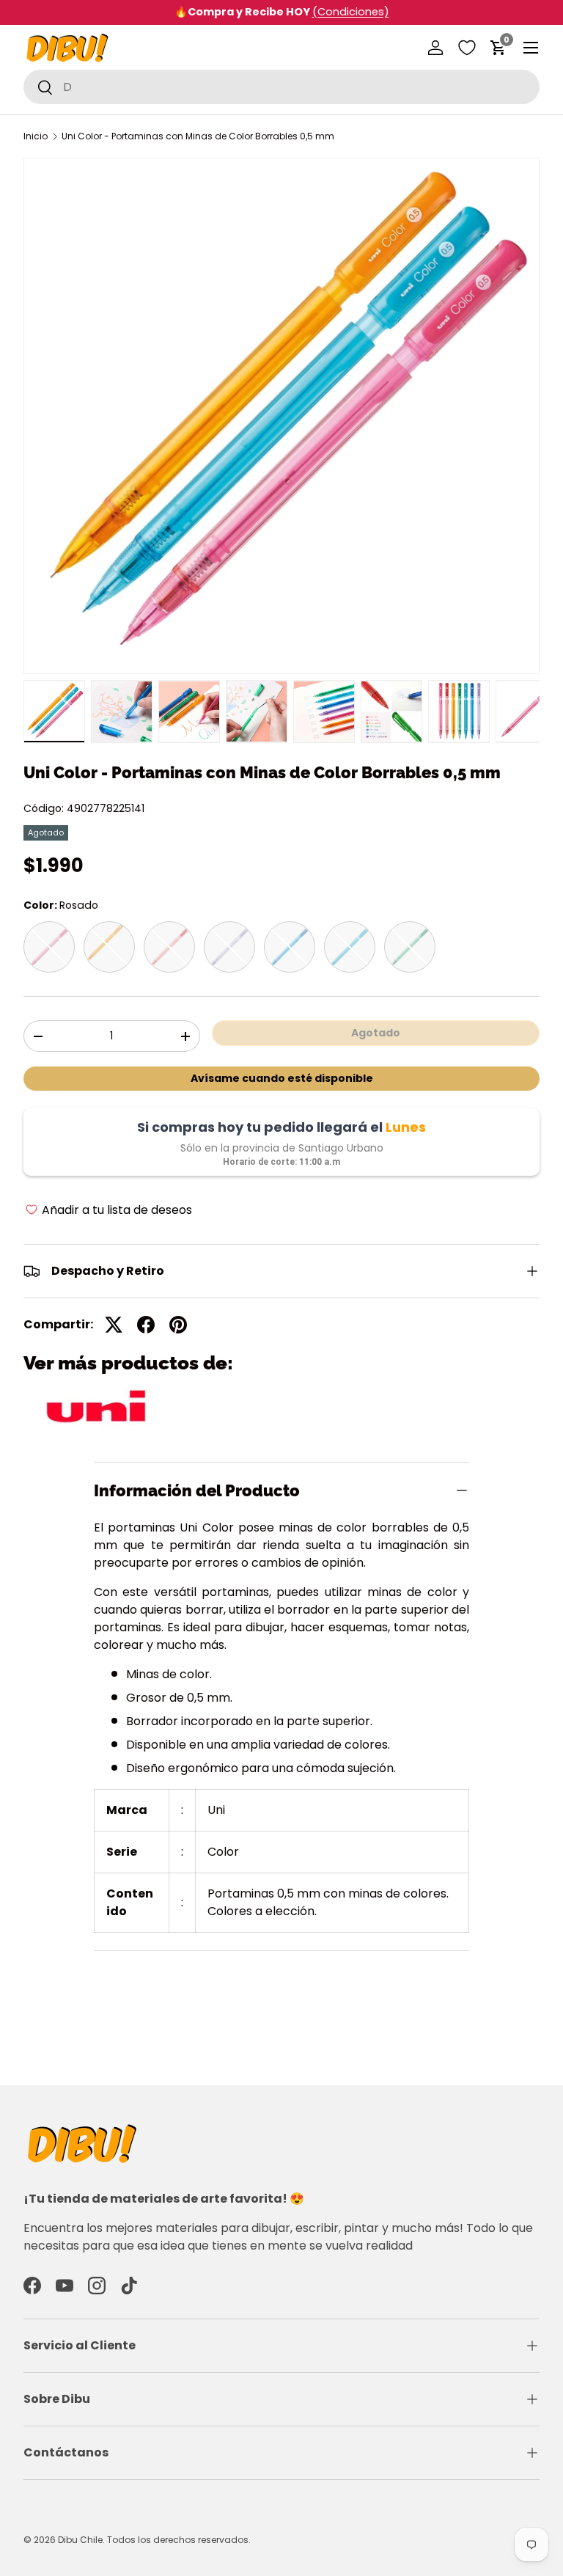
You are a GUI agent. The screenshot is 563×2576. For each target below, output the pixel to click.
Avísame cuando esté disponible (282, 1078)
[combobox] (281, 87)
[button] (498, 48)
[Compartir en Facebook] (146, 1325)
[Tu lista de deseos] (467, 48)
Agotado (376, 1033)
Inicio (36, 136)
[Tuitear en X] (114, 1325)
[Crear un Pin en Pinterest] (178, 1325)
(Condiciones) (351, 12)
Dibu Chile (80, 2540)
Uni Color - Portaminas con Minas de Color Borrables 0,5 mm (198, 136)
